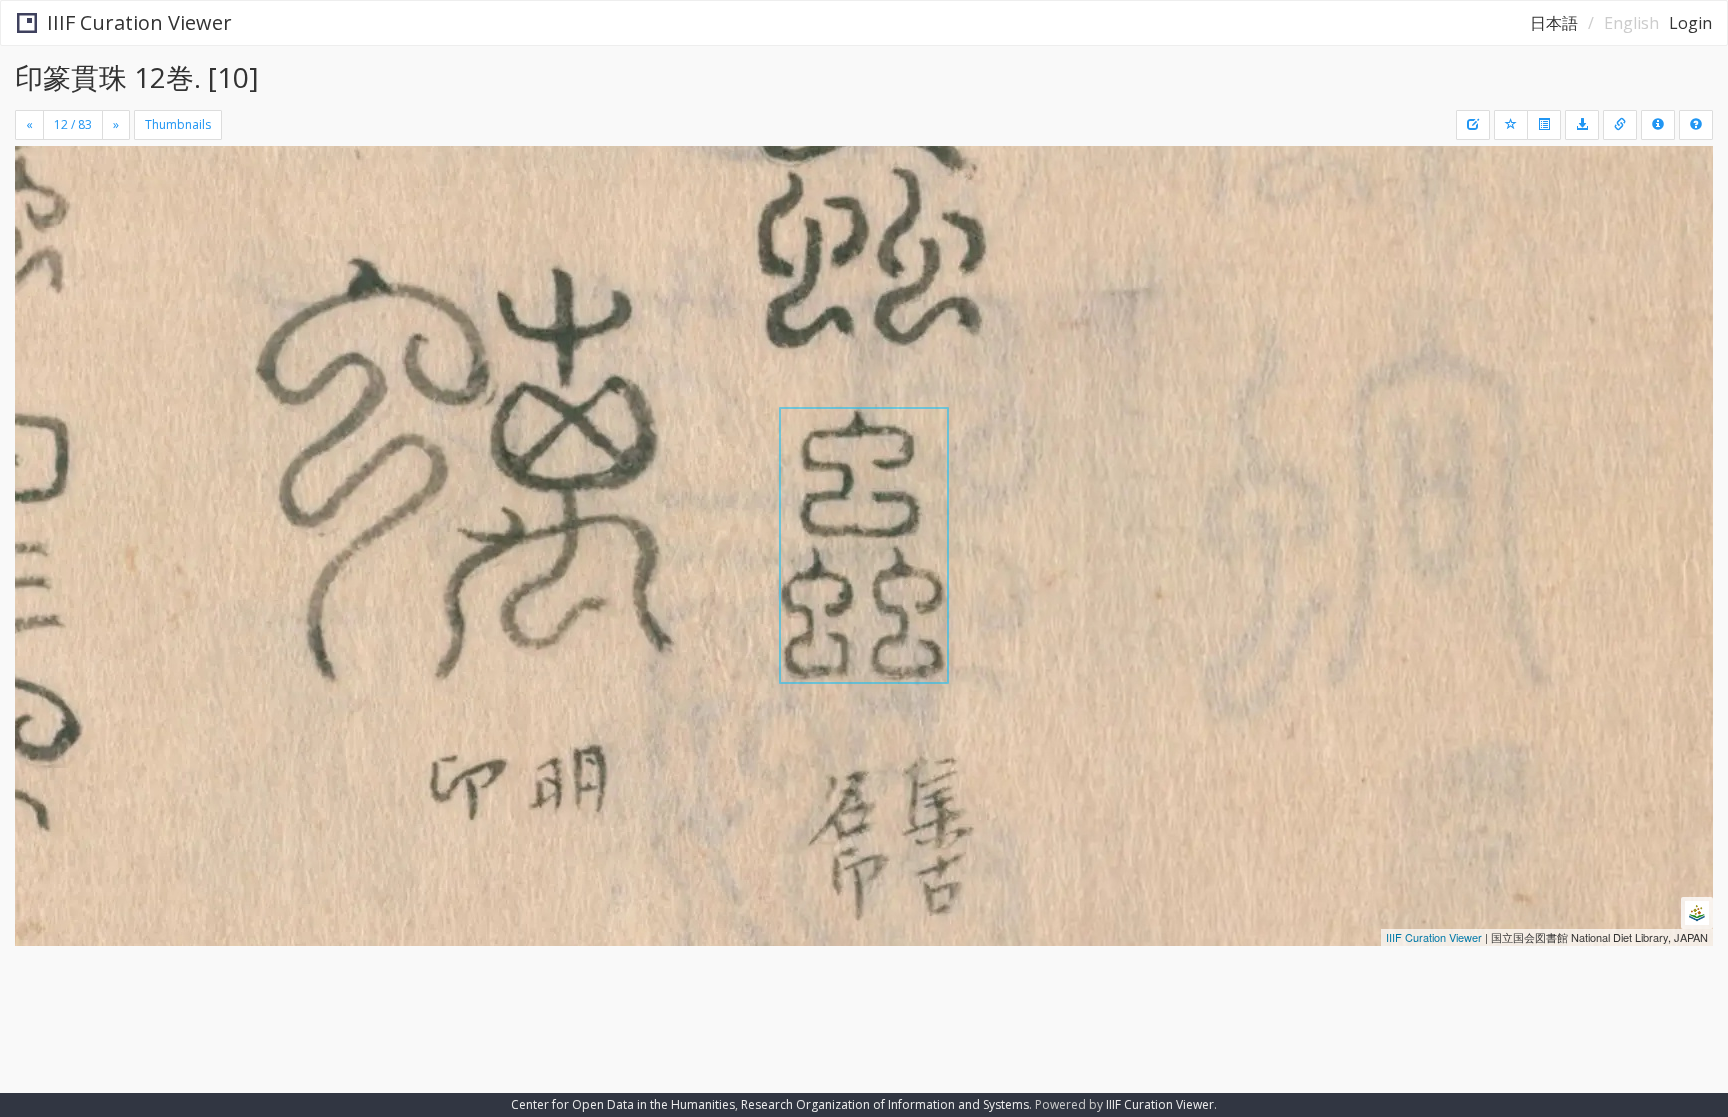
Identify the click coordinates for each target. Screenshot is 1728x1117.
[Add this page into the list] (1511, 125)
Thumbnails (178, 124)
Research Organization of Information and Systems (885, 1104)
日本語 (1554, 23)
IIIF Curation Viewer (139, 22)
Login (1690, 23)
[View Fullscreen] (38, 231)
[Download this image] (1582, 125)
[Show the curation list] (1544, 125)
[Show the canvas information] (1620, 125)
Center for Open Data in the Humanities (623, 1104)
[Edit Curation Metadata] (1473, 125)
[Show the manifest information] (1658, 125)
